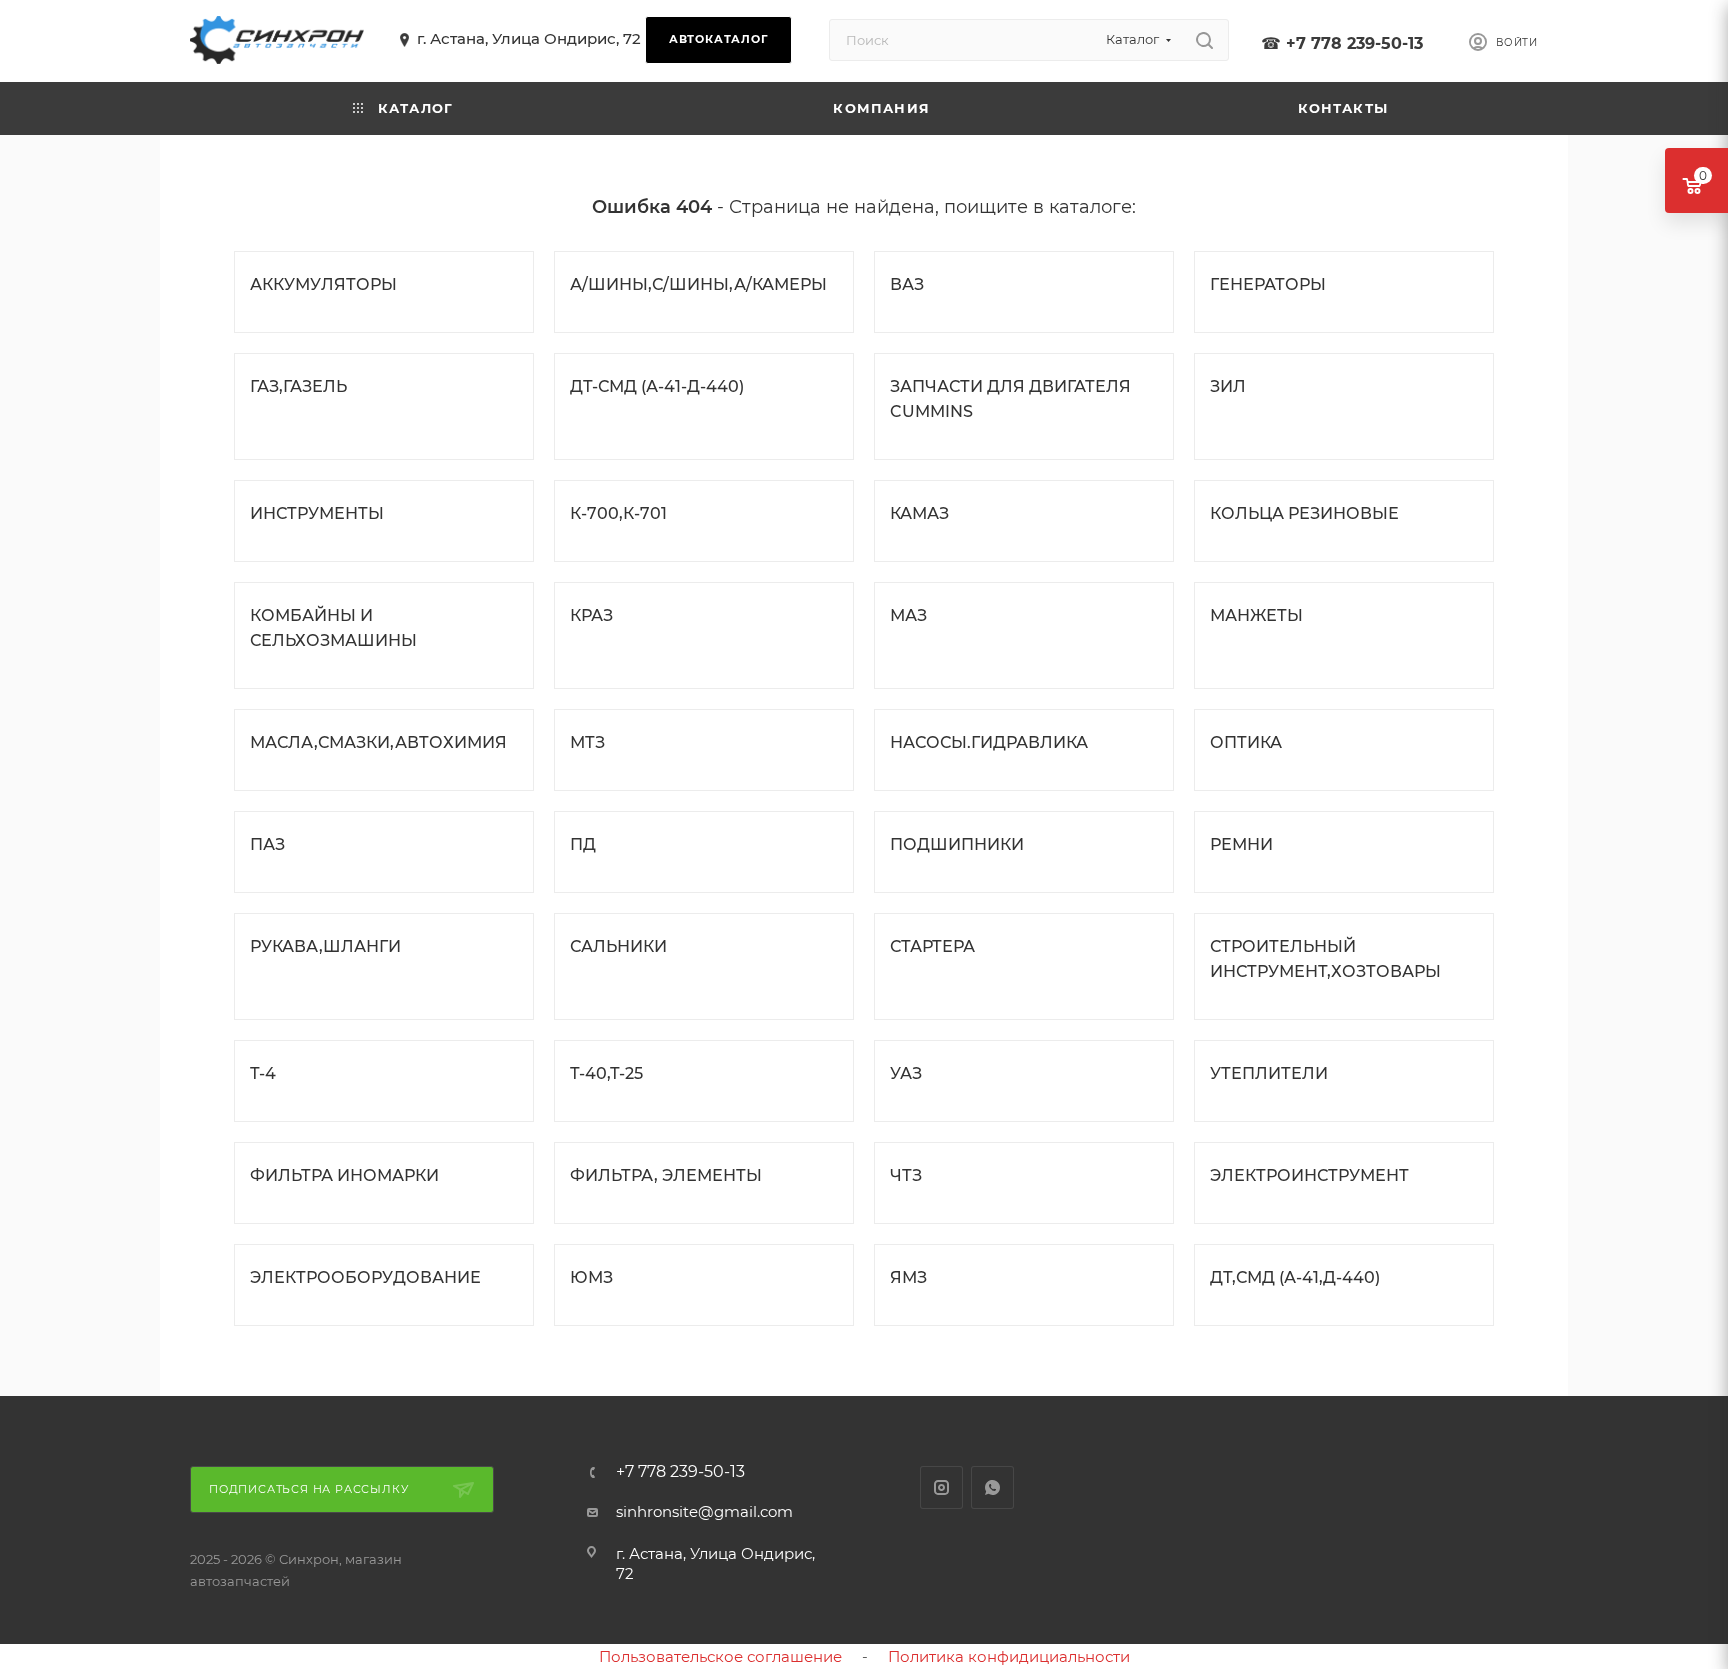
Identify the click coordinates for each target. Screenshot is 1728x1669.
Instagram (941, 1487)
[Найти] (1204, 40)
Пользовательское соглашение (720, 1656)
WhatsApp (992, 1487)
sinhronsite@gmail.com (704, 1511)
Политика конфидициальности (1009, 1656)
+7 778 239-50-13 (1354, 43)
